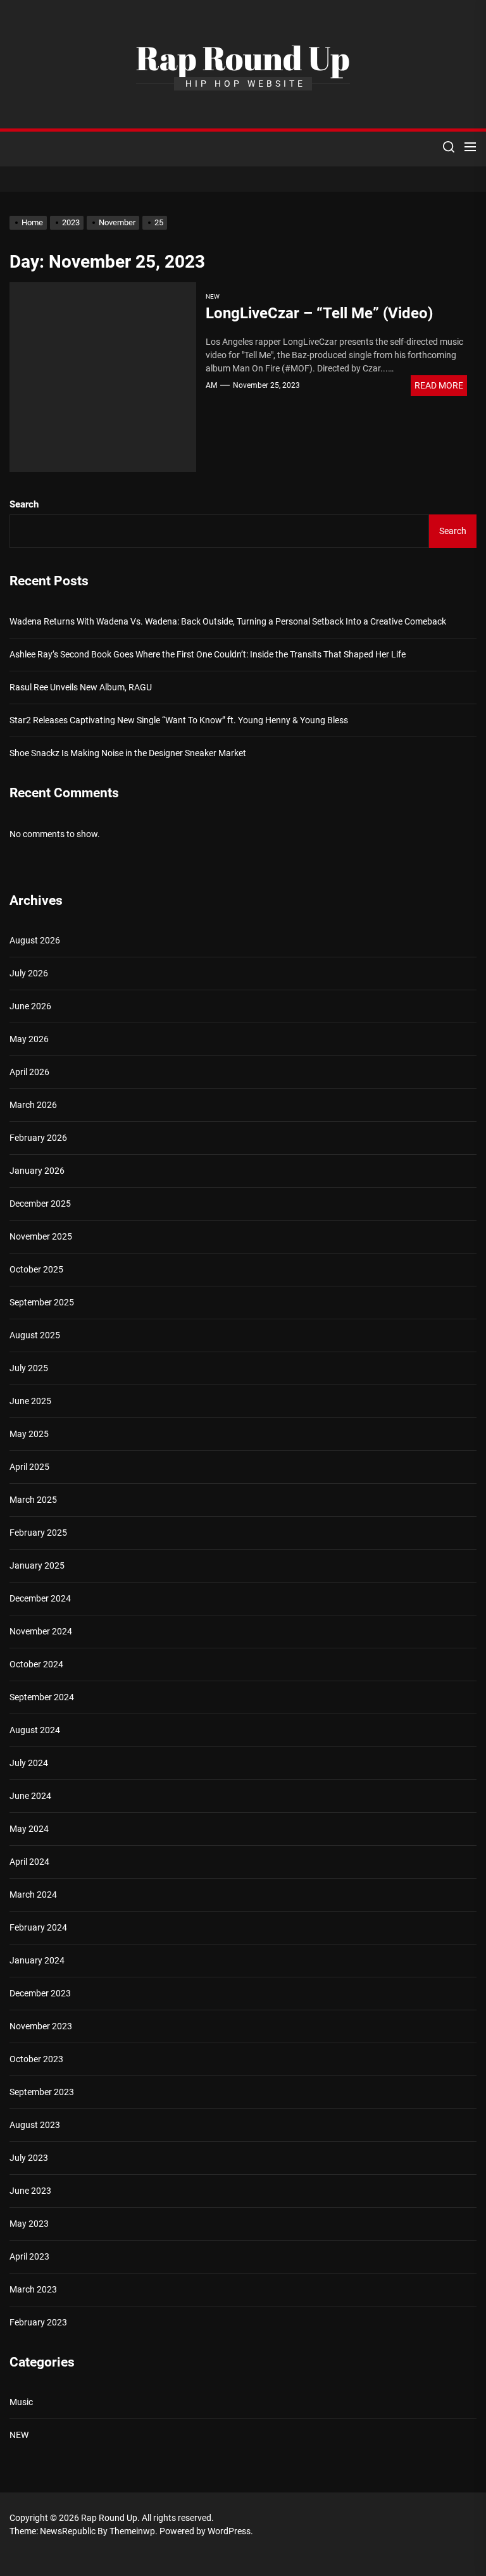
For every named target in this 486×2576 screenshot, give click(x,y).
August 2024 (35, 1730)
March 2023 (33, 2289)
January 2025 (37, 1565)
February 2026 (38, 1138)
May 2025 (29, 1434)
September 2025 (42, 1302)
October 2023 (36, 2059)
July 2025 (29, 1368)
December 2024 (40, 1598)
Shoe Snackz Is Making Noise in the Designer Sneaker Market (128, 753)
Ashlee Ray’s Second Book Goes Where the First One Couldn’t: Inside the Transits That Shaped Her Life (208, 654)
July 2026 (29, 973)
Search (24, 504)
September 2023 (42, 2092)
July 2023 (29, 2158)
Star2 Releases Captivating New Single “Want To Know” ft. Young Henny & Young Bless (179, 720)
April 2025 (29, 1467)
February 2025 (38, 1533)
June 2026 (30, 1006)
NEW (213, 296)
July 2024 (29, 1763)
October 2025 (36, 1269)
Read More (439, 385)
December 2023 (40, 1993)
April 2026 (29, 1072)
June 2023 (30, 2191)
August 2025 (35, 1335)
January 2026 (37, 1171)
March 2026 (33, 1105)
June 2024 (30, 1796)
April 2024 (29, 1862)
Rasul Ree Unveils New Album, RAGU (81, 687)
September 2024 (42, 1697)
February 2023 (38, 2322)
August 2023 (35, 2125)
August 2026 (35, 940)
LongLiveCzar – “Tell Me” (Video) (319, 313)
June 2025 (30, 1401)
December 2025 (40, 1204)
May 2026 (29, 1039)
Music (21, 2402)
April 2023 (29, 2256)
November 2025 (41, 1236)
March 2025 (33, 1500)
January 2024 (37, 1960)
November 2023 (41, 2026)
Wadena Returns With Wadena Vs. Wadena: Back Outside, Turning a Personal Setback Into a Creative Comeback (228, 621)
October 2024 (36, 1664)
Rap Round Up (243, 58)
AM (211, 385)
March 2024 (33, 1895)
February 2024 (38, 1927)
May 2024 (29, 1829)
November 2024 (41, 1631)
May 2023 (29, 2224)
